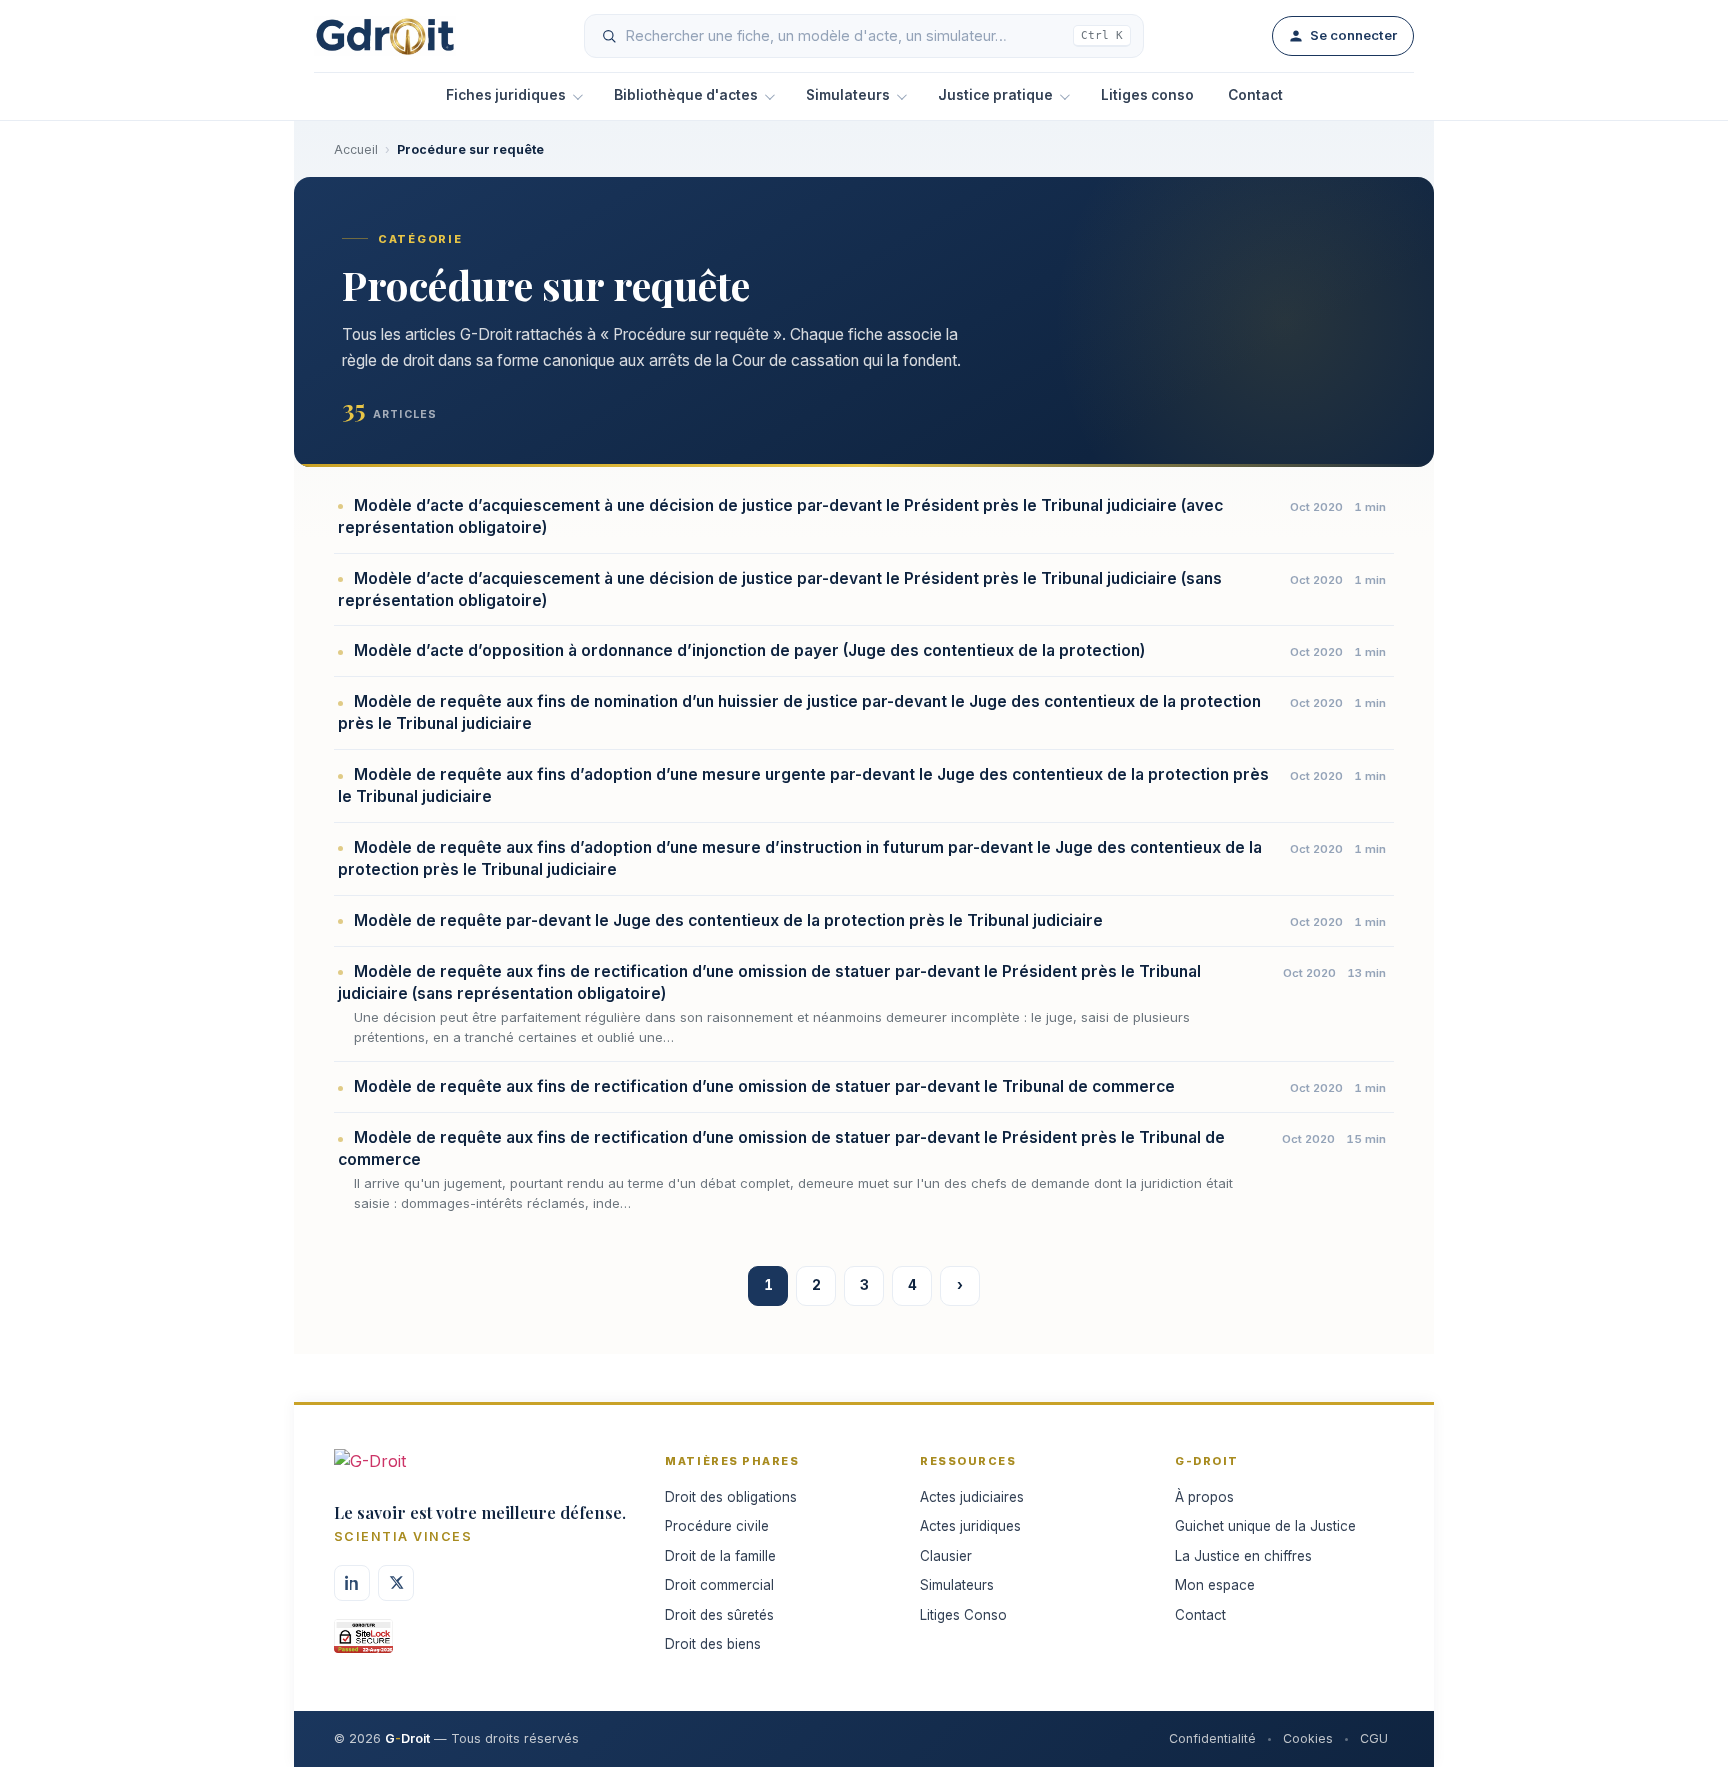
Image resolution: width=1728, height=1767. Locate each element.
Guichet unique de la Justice (1265, 1526)
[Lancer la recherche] (609, 36)
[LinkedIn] (352, 1583)
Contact (1255, 95)
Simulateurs (848, 95)
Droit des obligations (731, 1497)
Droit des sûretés (719, 1615)
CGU (1374, 1738)
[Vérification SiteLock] (363, 1643)
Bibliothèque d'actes (686, 95)
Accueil (356, 149)
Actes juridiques (970, 1526)
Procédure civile (717, 1526)
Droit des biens (713, 1644)
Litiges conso (1147, 95)
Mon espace (1215, 1585)
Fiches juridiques (506, 95)
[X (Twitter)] (396, 1583)
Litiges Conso (963, 1615)
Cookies (1308, 1738)
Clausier (946, 1556)
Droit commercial (719, 1585)
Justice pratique (995, 95)
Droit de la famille (720, 1556)
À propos (1204, 1497)
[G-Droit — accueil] (385, 36)
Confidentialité (1212, 1738)
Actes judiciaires (972, 1497)
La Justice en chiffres (1243, 1556)
